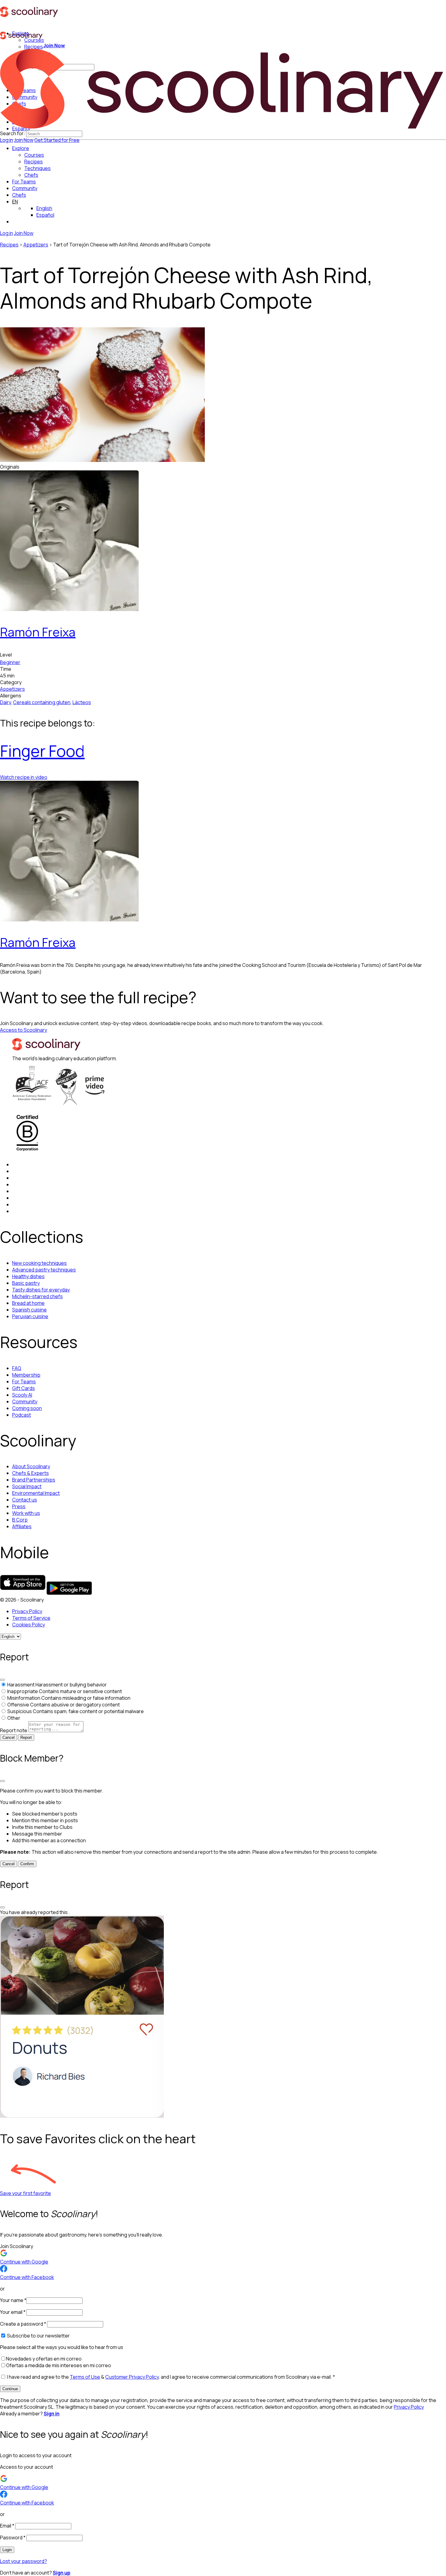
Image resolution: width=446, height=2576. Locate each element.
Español (45, 215)
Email (7, 2526)
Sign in (52, 2414)
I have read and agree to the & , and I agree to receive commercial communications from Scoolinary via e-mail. (171, 2377)
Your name (13, 2300)
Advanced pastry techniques (44, 1270)
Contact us (25, 1500)
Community (25, 188)
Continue (10, 2389)
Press (19, 1506)
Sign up (62, 2573)
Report (26, 1737)
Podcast (22, 1415)
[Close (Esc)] (2, 1680)
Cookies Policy (29, 1625)
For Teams (24, 182)
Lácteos (82, 702)
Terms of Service (31, 1618)
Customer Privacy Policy (132, 2377)
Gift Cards (24, 1388)
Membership (26, 1375)
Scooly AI (22, 1395)
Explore (21, 148)
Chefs (19, 195)
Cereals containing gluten (42, 702)
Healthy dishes (28, 1276)
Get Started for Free (57, 140)
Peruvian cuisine (30, 1316)
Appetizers (36, 245)
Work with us (26, 1513)
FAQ (17, 1368)
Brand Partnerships (34, 1480)
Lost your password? (24, 2561)
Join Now (24, 140)
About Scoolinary (31, 1466)
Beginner (10, 662)
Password (13, 2538)
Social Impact (27, 1486)
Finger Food (42, 751)
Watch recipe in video (24, 777)
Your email (13, 2312)
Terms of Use (85, 2377)
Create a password (23, 2324)
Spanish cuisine (29, 1310)
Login (7, 2550)
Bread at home (28, 1303)
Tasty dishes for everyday (41, 1290)
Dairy (5, 702)
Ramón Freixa (38, 632)
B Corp (20, 1520)
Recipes (9, 245)
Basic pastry (26, 1283)
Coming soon (27, 1408)
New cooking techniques (39, 1263)
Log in (7, 140)
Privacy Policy (27, 1611)
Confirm (27, 1864)
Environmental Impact (36, 1493)
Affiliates (22, 1526)
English (44, 208)
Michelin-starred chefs (37, 1296)
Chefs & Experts (30, 1473)
